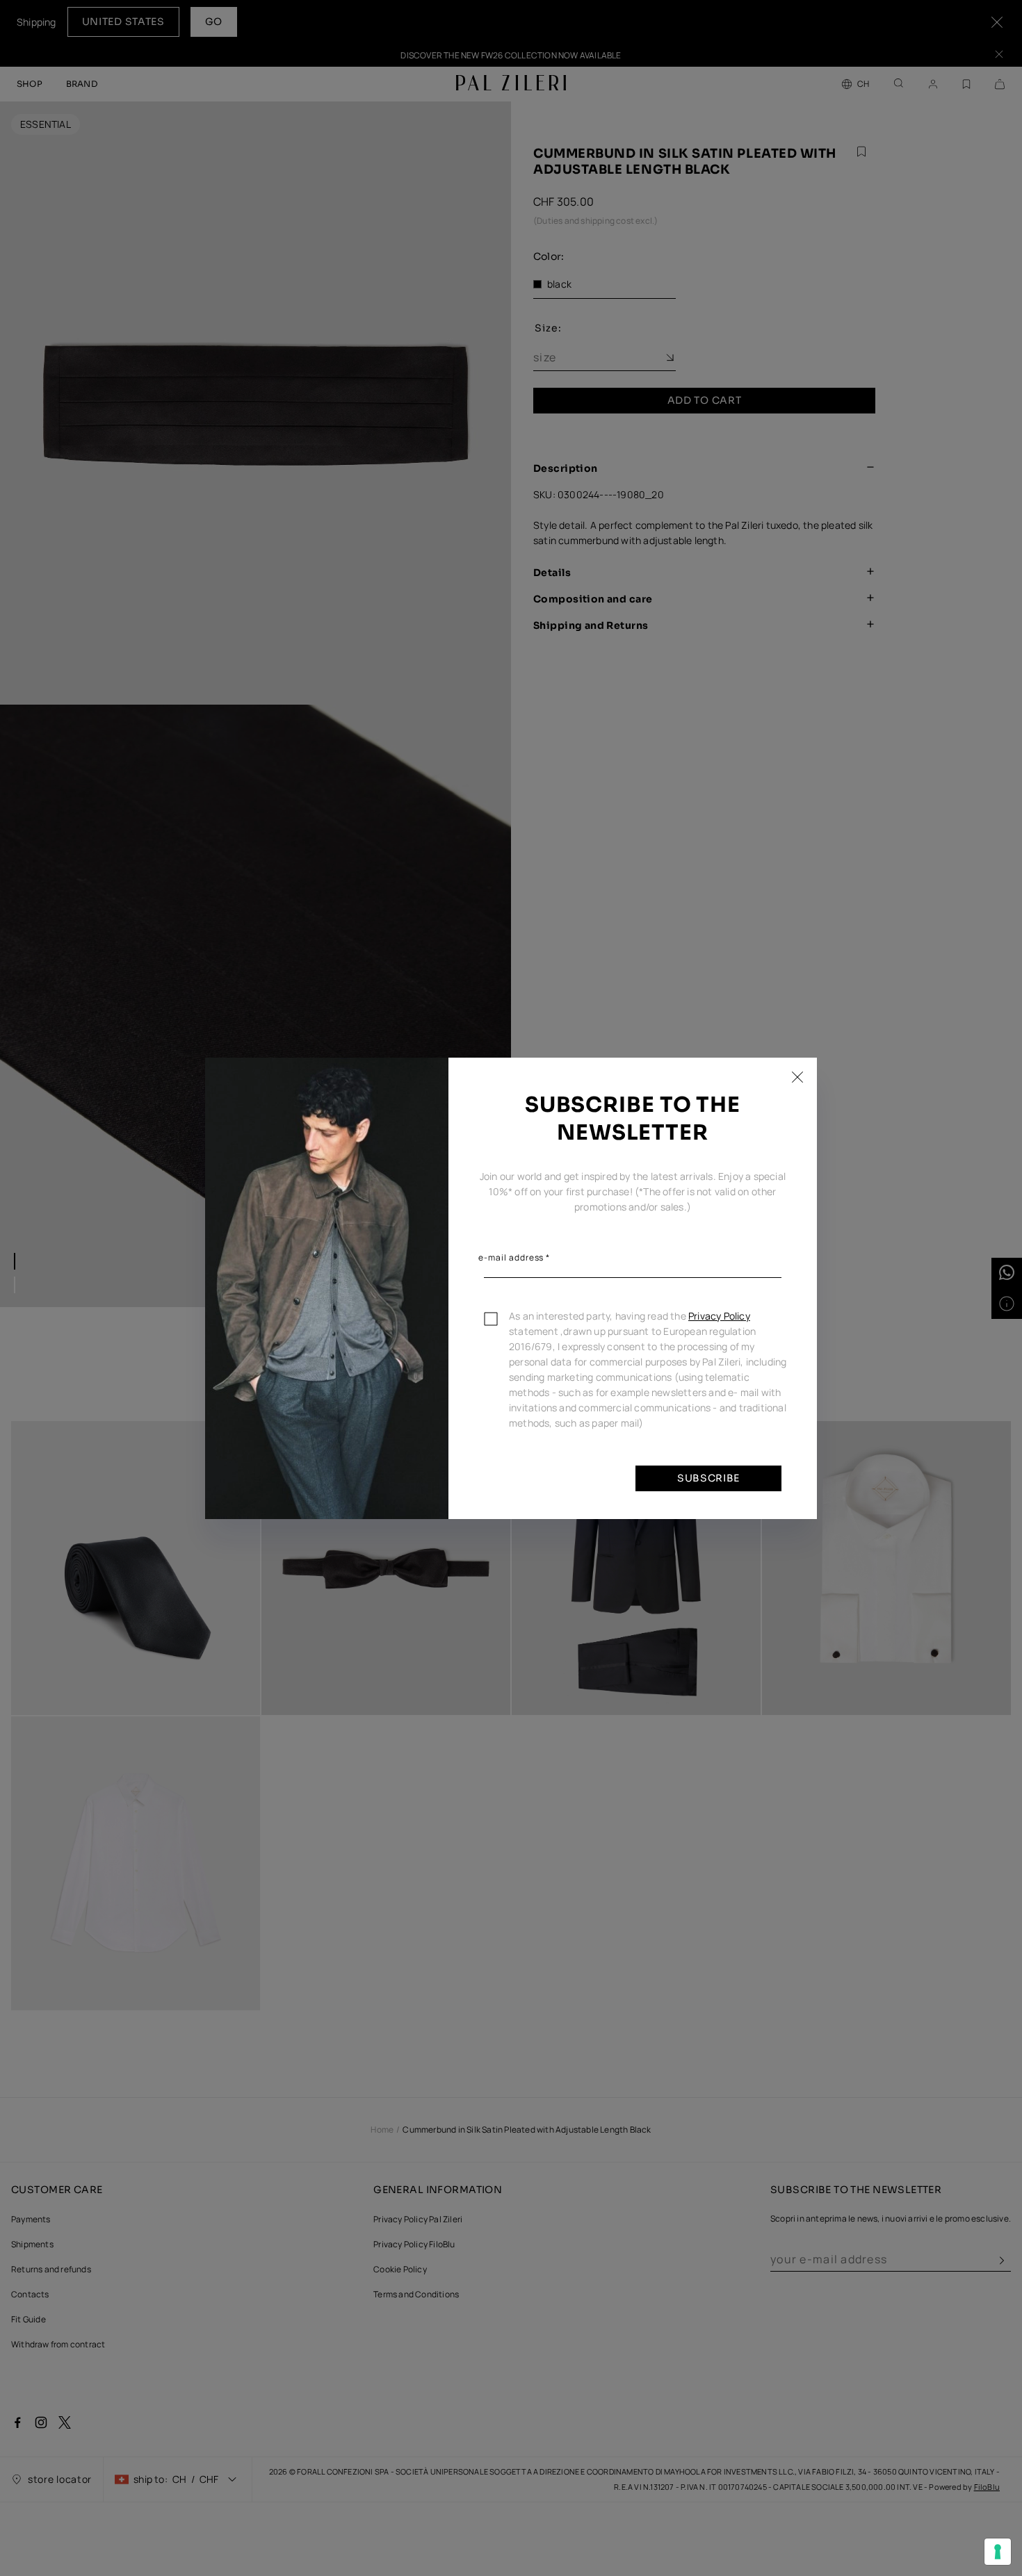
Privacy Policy (719, 1316)
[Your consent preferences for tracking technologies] (998, 2552)
